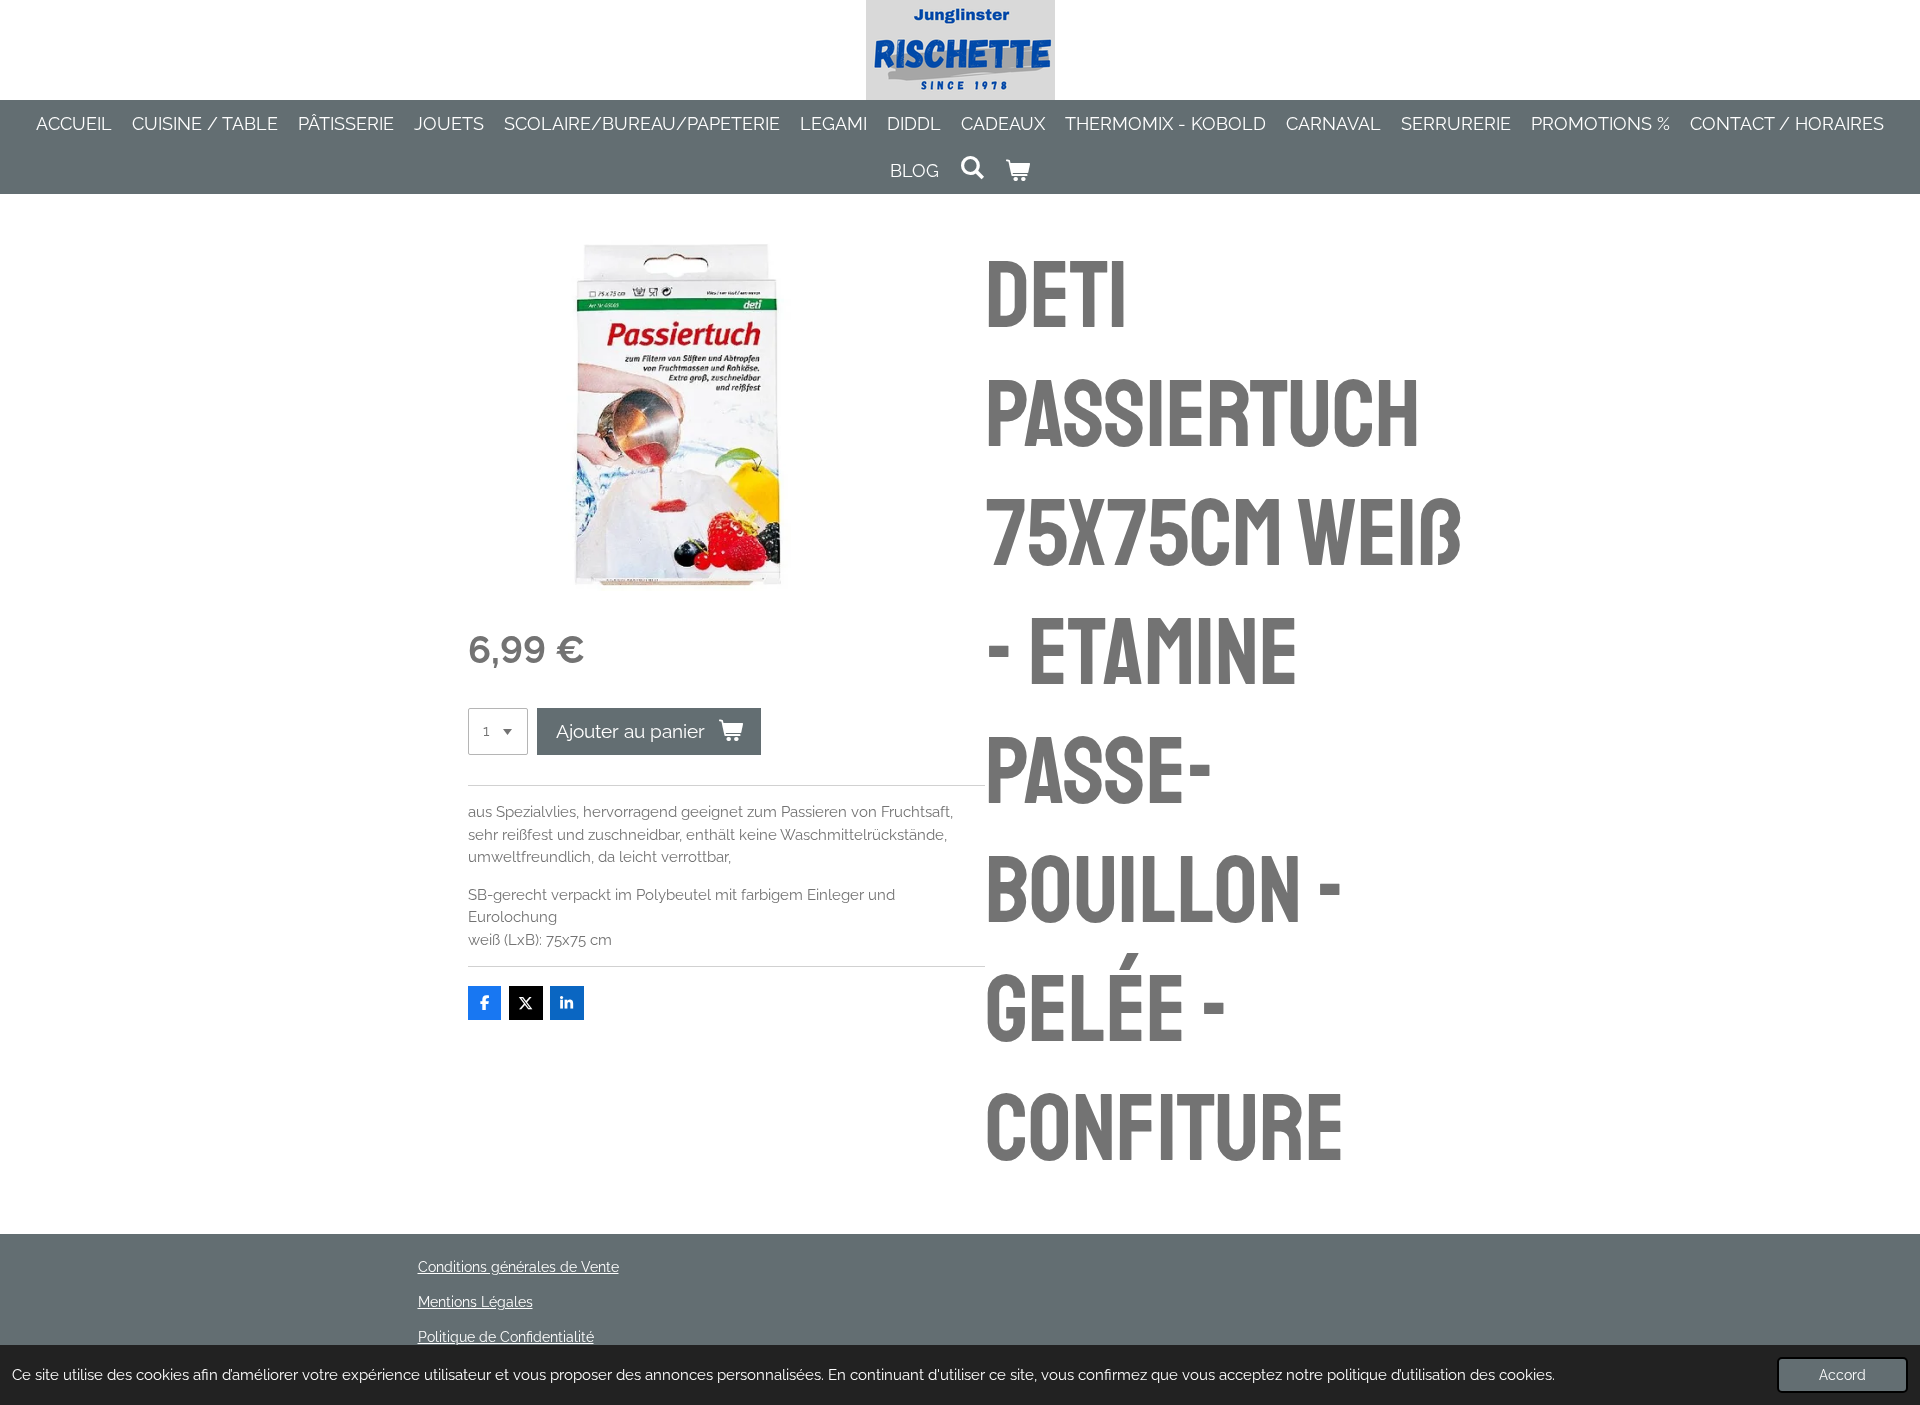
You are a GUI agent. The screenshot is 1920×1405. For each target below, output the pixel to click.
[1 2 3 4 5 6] (498, 731)
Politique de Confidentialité (506, 1337)
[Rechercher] (971, 167)
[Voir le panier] (1017, 170)
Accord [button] (1842, 1375)
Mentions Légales (475, 1302)
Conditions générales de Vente (518, 1267)
